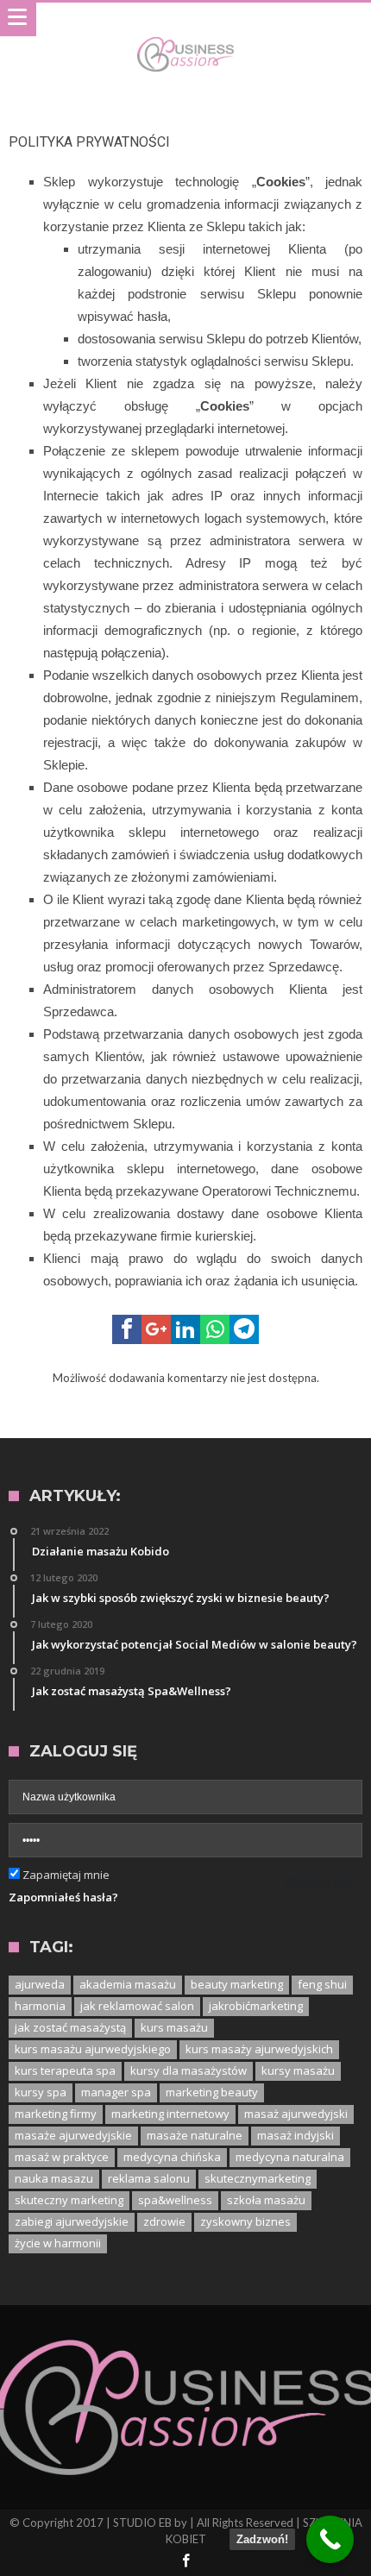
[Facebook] (185, 2562)
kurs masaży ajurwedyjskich (259, 2049)
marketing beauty (212, 2092)
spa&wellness (175, 2200)
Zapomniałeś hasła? (63, 1897)
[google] (156, 1329)
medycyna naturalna (290, 2157)
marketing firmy (56, 2114)
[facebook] (127, 1329)
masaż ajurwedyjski (296, 2114)
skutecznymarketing (258, 2178)
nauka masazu (54, 2178)
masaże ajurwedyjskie (73, 2135)
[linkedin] (185, 1329)
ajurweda (40, 1984)
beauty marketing (237, 1984)
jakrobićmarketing (256, 2006)
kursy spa (41, 2092)
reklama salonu (149, 2178)
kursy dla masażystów (189, 2070)
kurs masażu (174, 2027)
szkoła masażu (266, 2200)
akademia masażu (128, 1984)
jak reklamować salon (137, 2006)
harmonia (40, 2006)
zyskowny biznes (245, 2221)
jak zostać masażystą (70, 2027)
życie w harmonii (58, 2243)
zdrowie (164, 2221)
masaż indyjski (296, 2135)
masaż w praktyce (62, 2157)
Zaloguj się (318, 1882)
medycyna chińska (172, 2157)
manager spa (116, 2092)
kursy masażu (298, 2070)
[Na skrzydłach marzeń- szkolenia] (185, 37)
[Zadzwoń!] (330, 2539)
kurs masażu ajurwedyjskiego (93, 2049)
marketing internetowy (170, 2114)
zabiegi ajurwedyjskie (72, 2221)
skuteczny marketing (69, 2200)
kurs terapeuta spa (65, 2070)
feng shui (322, 1984)
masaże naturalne (195, 2135)
